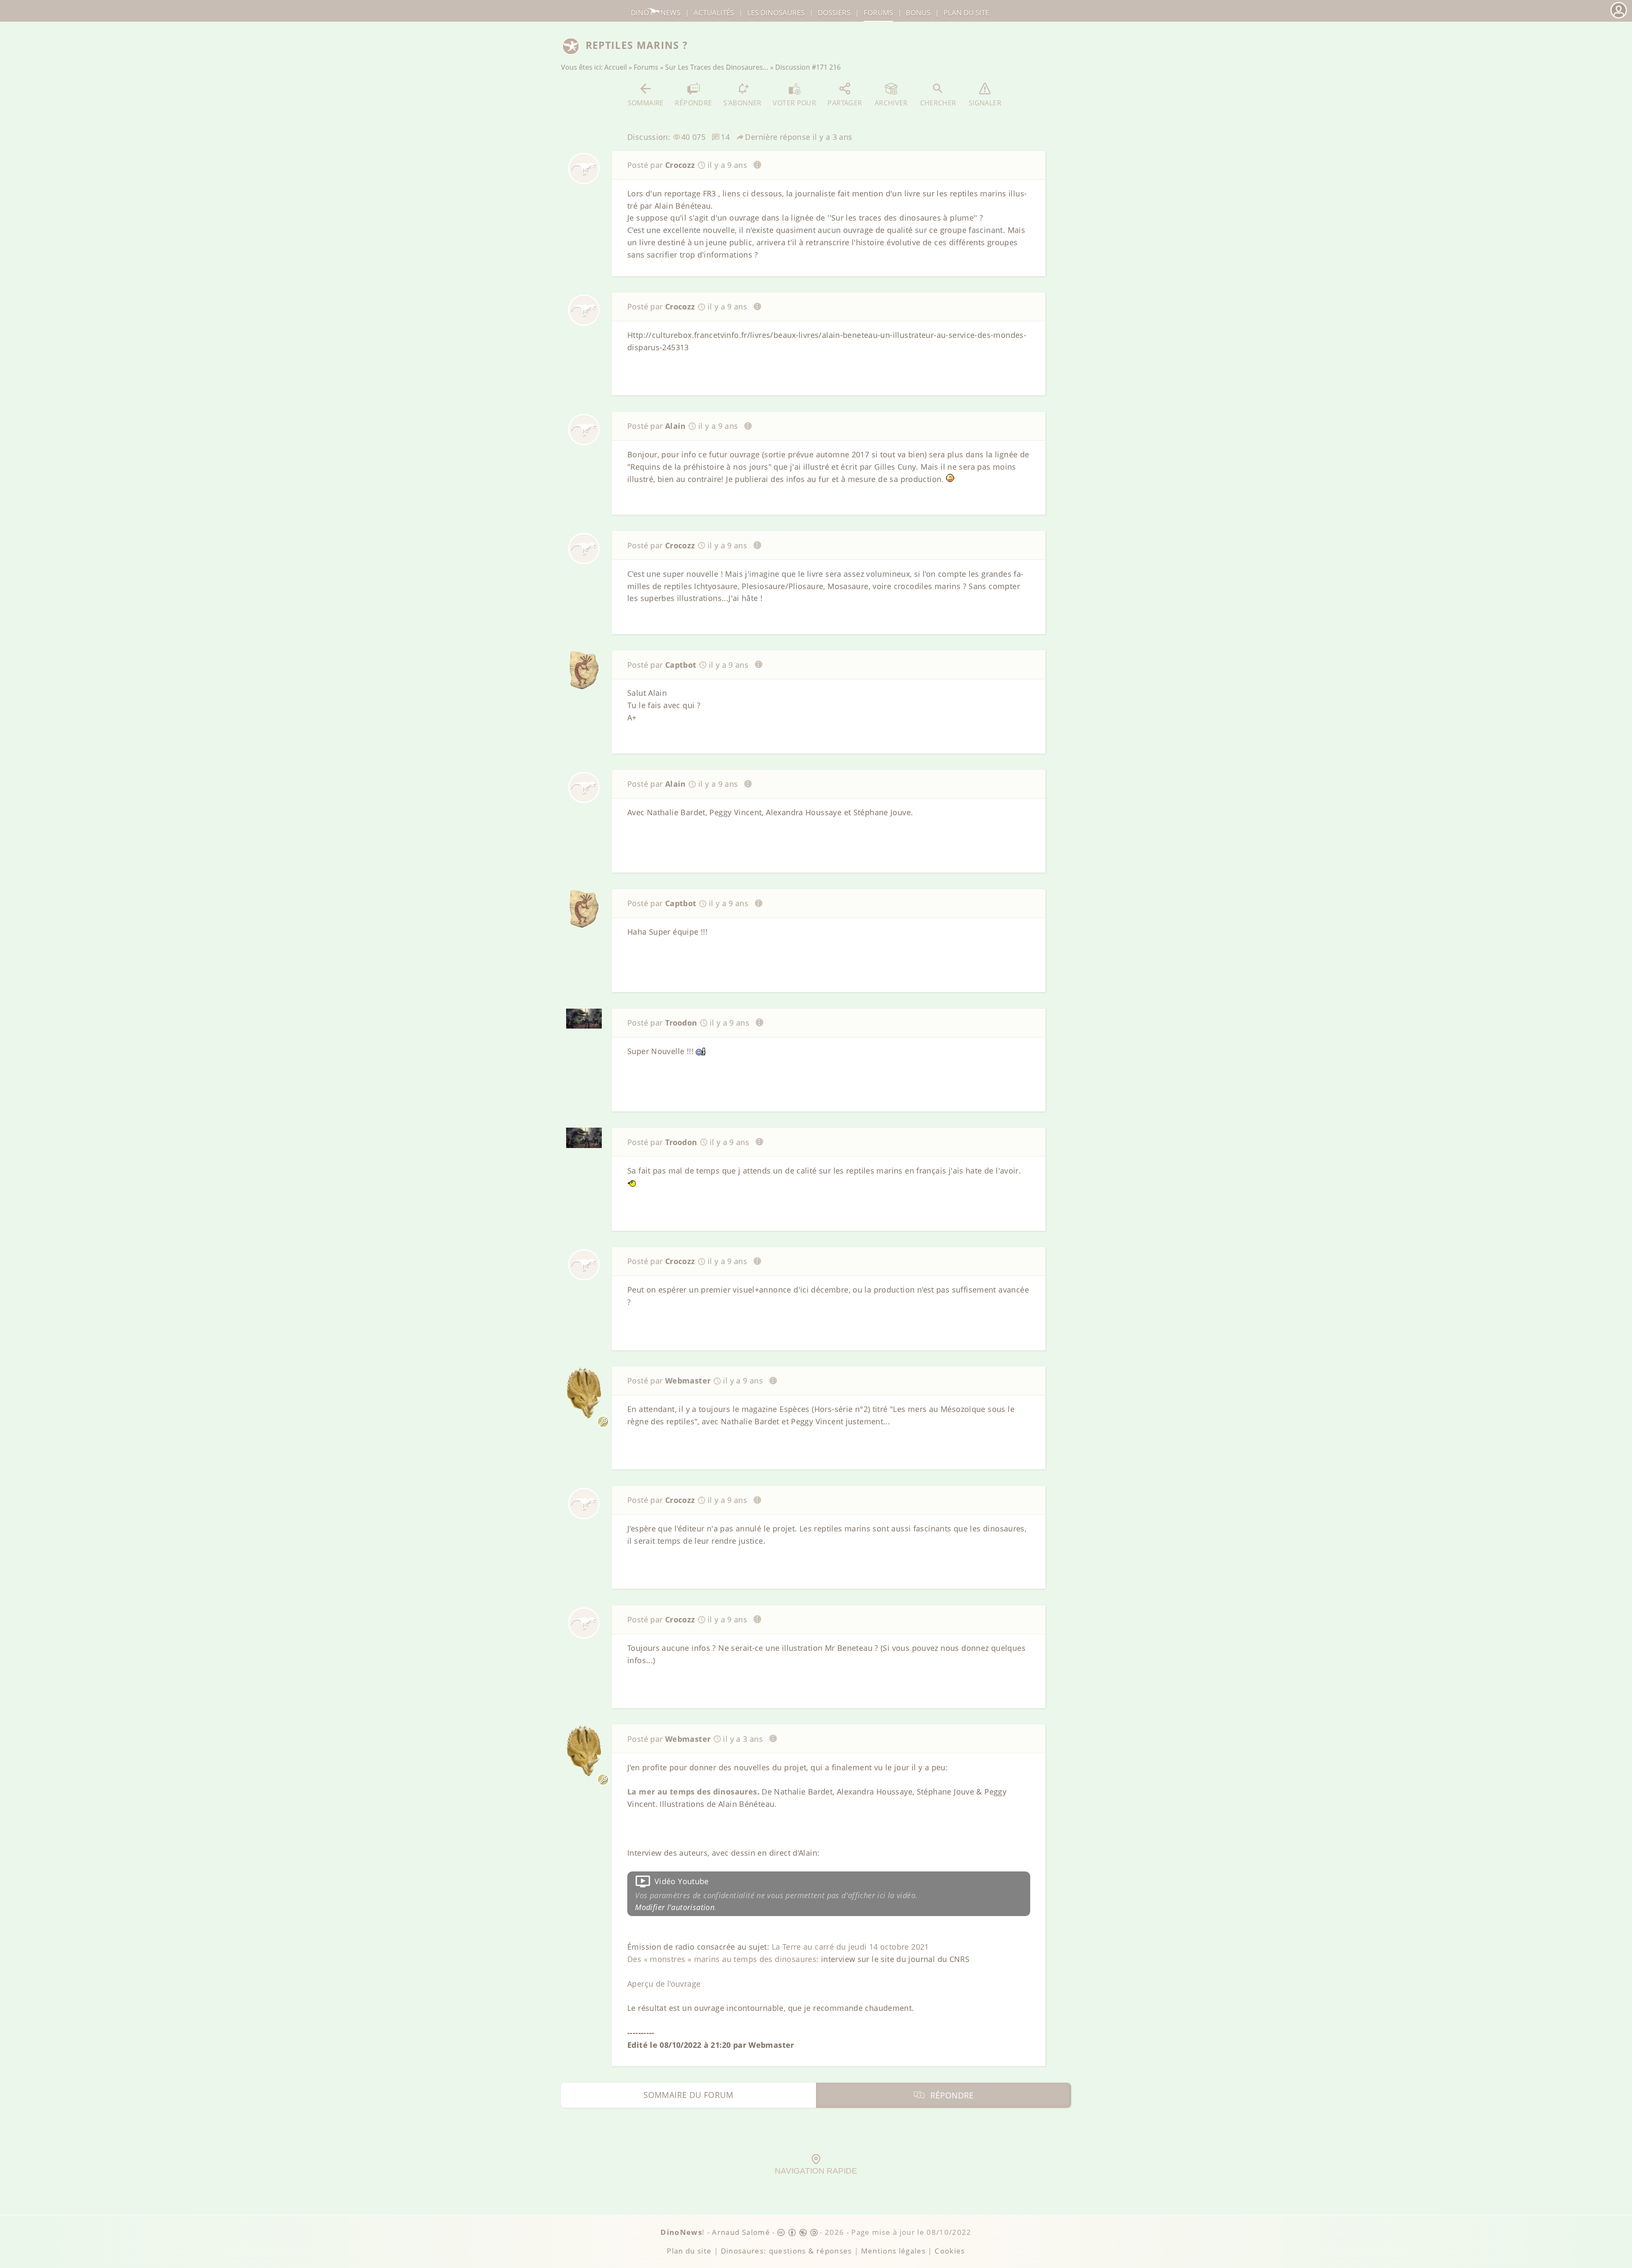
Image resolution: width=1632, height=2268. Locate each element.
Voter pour (794, 103)
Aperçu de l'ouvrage (664, 1984)
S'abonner (742, 103)
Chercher (938, 103)
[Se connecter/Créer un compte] (1618, 17)
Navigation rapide (816, 2171)
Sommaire (646, 103)
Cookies (950, 2251)
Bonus (918, 13)
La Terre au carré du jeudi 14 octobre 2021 (850, 1947)
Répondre (693, 103)
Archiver (891, 103)
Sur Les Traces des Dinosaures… (717, 67)
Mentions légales (894, 2251)
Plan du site (966, 13)
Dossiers (834, 13)
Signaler (985, 103)
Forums (646, 67)
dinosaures (776, 13)
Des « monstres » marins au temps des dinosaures (722, 1959)
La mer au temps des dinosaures (692, 1792)
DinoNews (656, 13)
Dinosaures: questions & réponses (786, 2251)
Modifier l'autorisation (675, 1907)
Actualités (714, 13)
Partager (845, 103)
